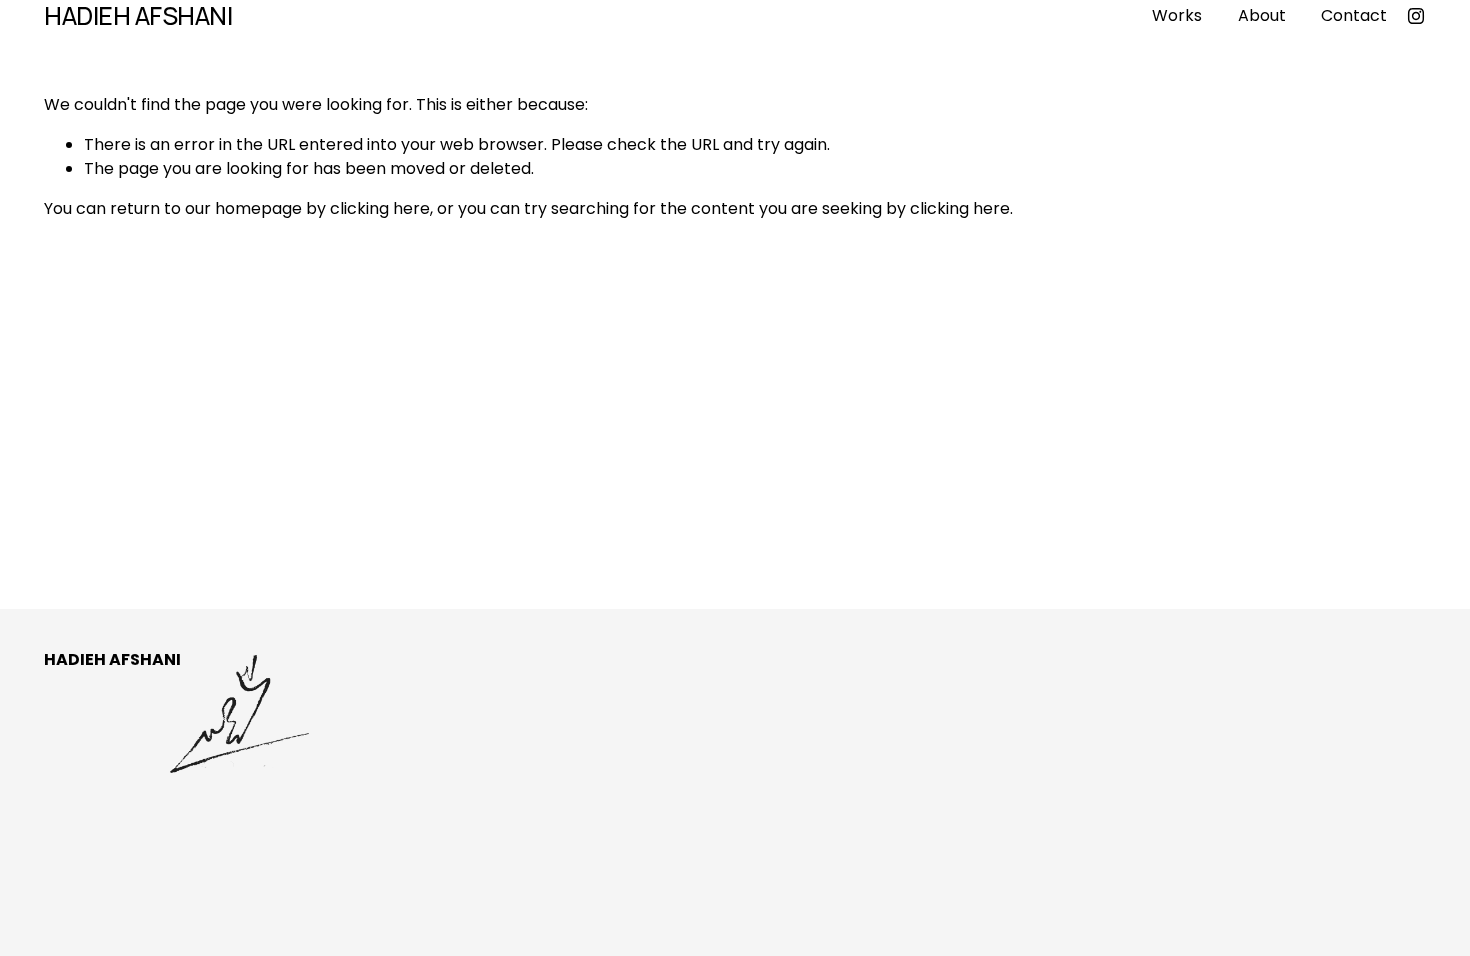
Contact (1354, 15)
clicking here (380, 208)
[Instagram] (1416, 16)
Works (1177, 15)
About (1262, 15)
